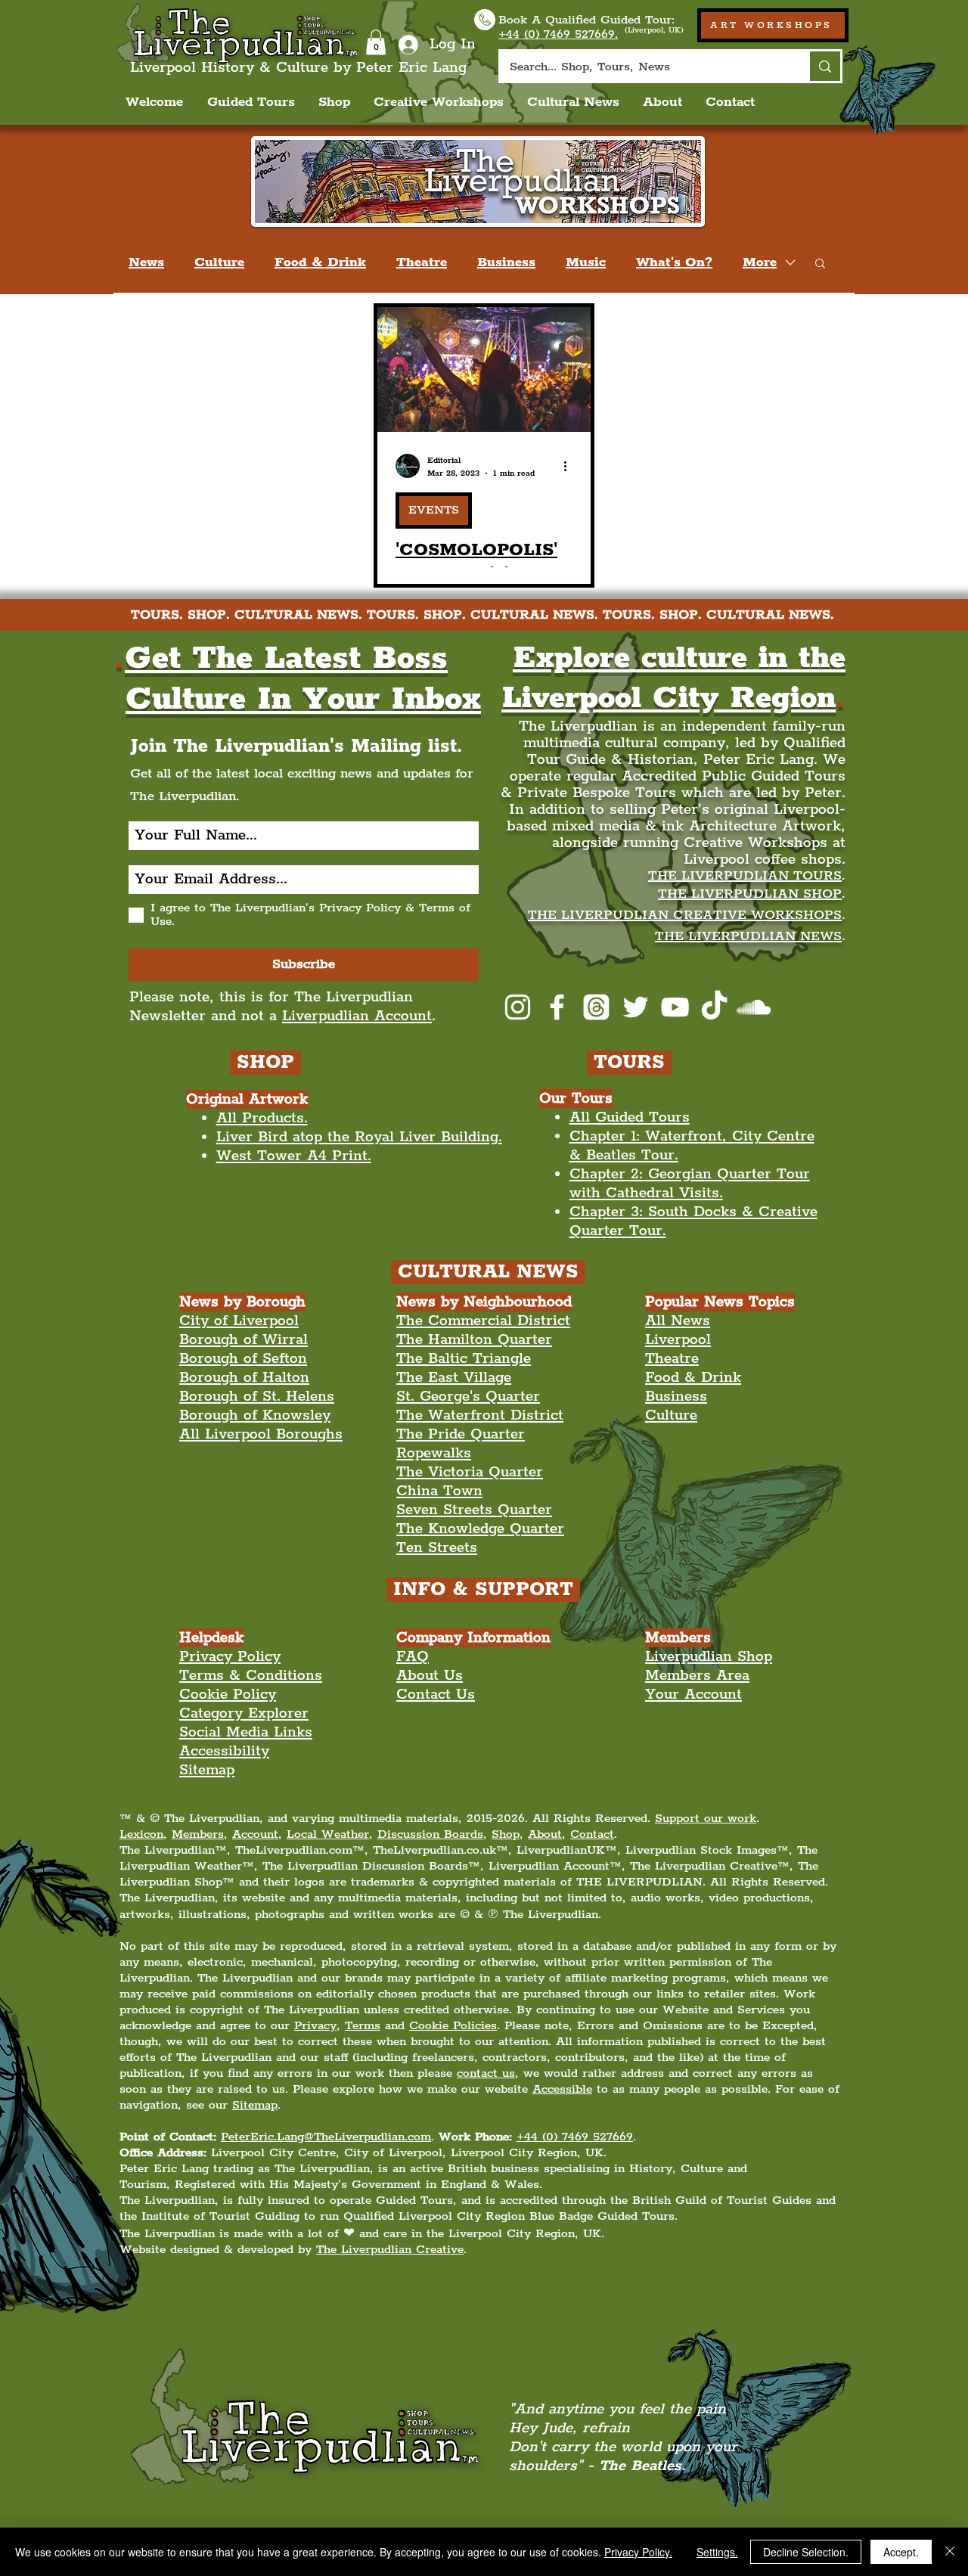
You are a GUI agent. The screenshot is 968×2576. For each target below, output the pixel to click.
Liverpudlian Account (357, 1016)
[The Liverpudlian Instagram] (518, 1007)
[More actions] (570, 466)
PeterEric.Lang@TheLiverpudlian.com (326, 2137)
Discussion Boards (430, 1834)
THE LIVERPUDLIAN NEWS (748, 936)
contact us (486, 2073)
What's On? (674, 262)
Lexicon (141, 1834)
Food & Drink (320, 262)
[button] (376, 42)
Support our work (706, 1819)
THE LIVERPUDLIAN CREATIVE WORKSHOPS (685, 915)
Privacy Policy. (638, 2552)
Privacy (315, 2026)
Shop (506, 1834)
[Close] (950, 2552)
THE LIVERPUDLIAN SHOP (750, 894)
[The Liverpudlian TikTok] (714, 1007)
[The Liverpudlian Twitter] (636, 1007)
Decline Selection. (806, 2552)
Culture (219, 262)
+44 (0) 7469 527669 (575, 2137)
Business (506, 262)
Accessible (562, 2089)
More (760, 262)
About (545, 1834)
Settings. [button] (717, 2552)
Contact (592, 1834)
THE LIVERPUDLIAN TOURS (745, 876)
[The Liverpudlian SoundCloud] (754, 1007)
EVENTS (434, 510)
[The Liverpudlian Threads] (596, 1007)
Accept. (901, 2552)
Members (198, 1834)
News (146, 262)
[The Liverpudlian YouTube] (675, 1007)
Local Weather (328, 1834)
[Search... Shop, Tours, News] (824, 66)
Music (586, 262)
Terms (363, 2026)
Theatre (422, 262)
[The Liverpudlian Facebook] (557, 1007)
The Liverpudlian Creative (390, 2250)
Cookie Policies (453, 2026)
